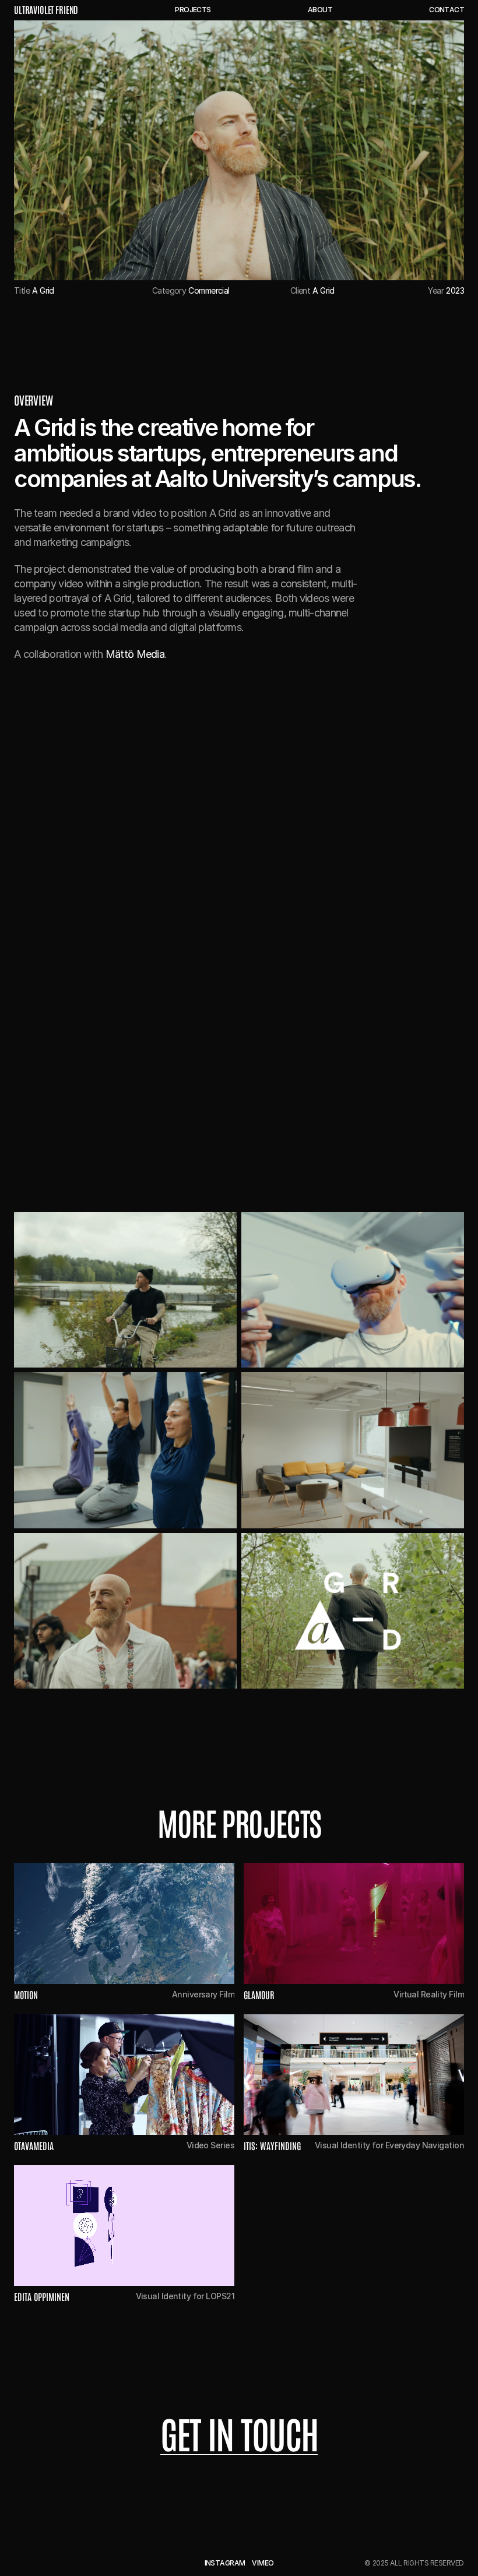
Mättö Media (135, 654)
